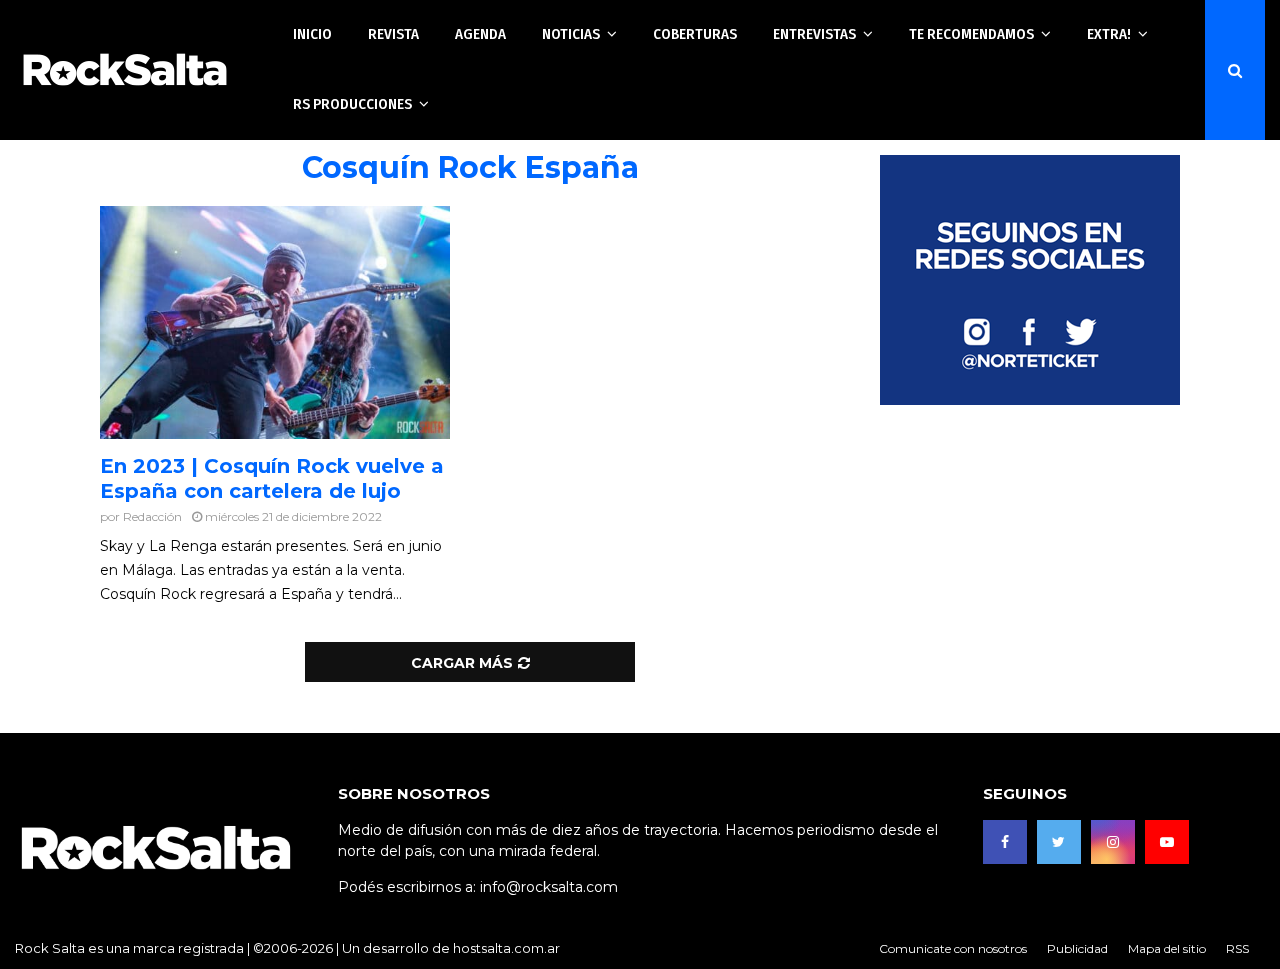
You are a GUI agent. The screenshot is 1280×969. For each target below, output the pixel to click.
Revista (393, 34)
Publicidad (1077, 948)
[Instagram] (1113, 842)
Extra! (1109, 34)
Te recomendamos (971, 34)
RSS (1237, 948)
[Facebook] (1005, 842)
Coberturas (695, 34)
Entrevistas (814, 34)
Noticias (571, 34)
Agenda (480, 34)
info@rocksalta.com (549, 887)
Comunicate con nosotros (953, 948)
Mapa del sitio (1167, 948)
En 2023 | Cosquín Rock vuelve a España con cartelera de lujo (272, 478)
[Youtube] (1167, 842)
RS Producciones (352, 104)
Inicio (312, 34)
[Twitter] (1059, 842)
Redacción (152, 516)
